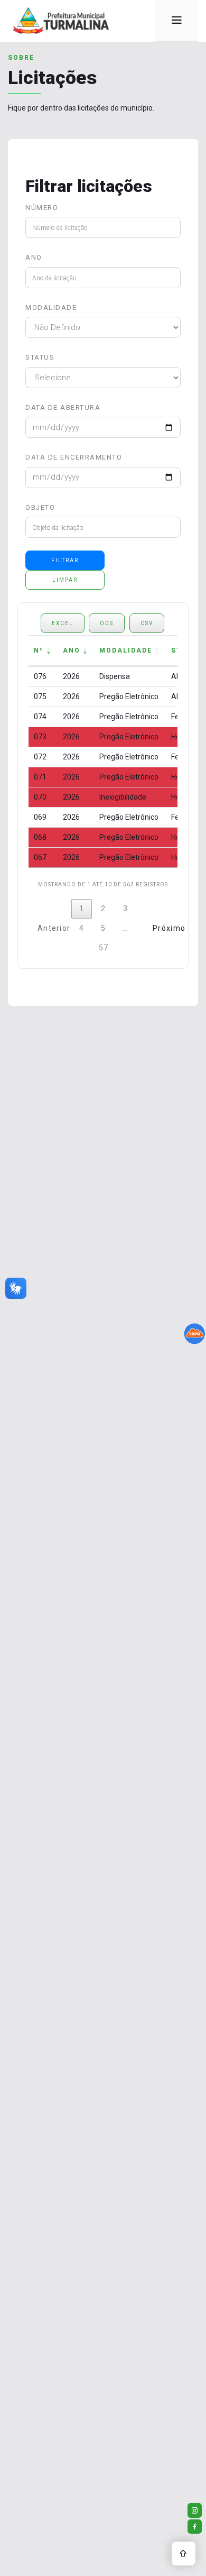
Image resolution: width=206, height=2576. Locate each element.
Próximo (165, 928)
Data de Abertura (63, 407)
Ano (34, 257)
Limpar (65, 580)
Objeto (40, 507)
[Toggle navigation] (176, 21)
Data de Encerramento (74, 457)
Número (42, 208)
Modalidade (51, 308)
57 (104, 948)
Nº (39, 650)
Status (40, 357)
